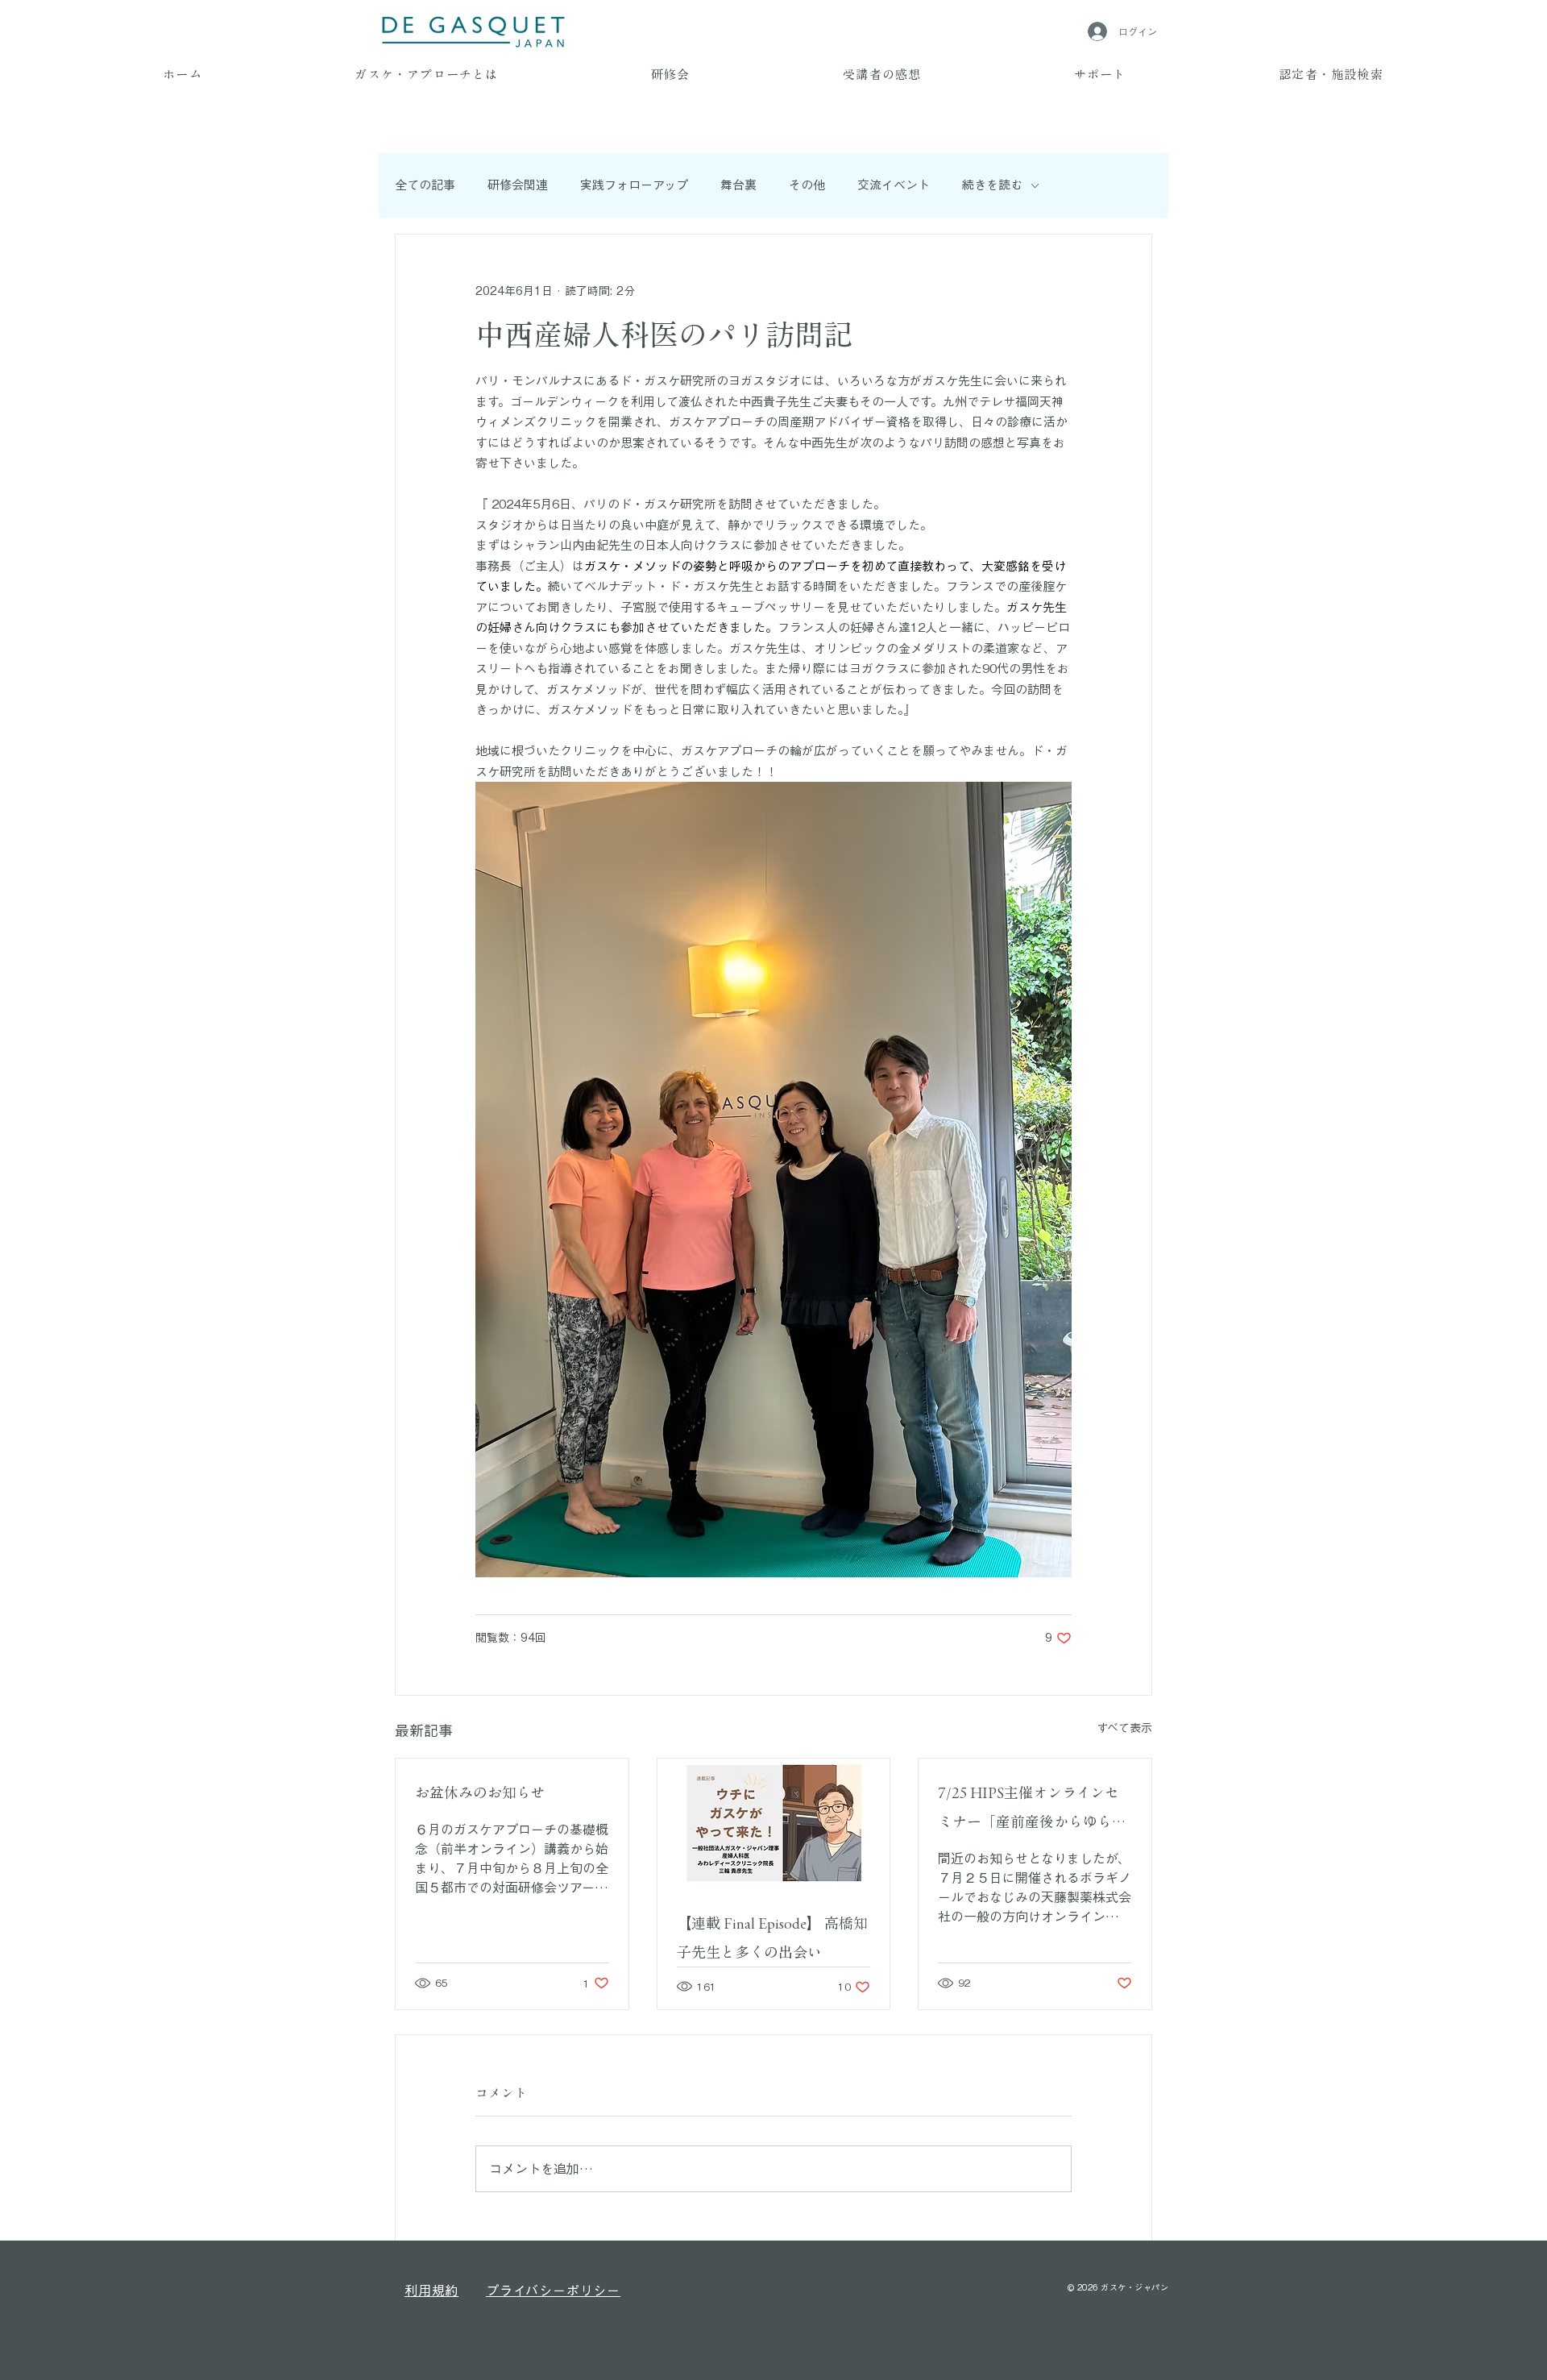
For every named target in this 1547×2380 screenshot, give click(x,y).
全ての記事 (425, 185)
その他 (807, 185)
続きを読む (992, 185)
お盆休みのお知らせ (480, 1792)
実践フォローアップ (634, 185)
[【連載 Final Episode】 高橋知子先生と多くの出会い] (774, 1824)
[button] (427, 76)
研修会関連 (518, 185)
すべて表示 (1124, 1728)
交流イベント (894, 185)
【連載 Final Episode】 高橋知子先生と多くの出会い (772, 1938)
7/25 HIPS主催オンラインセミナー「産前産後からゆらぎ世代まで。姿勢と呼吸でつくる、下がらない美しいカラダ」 (1032, 1811)
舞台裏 (738, 185)
